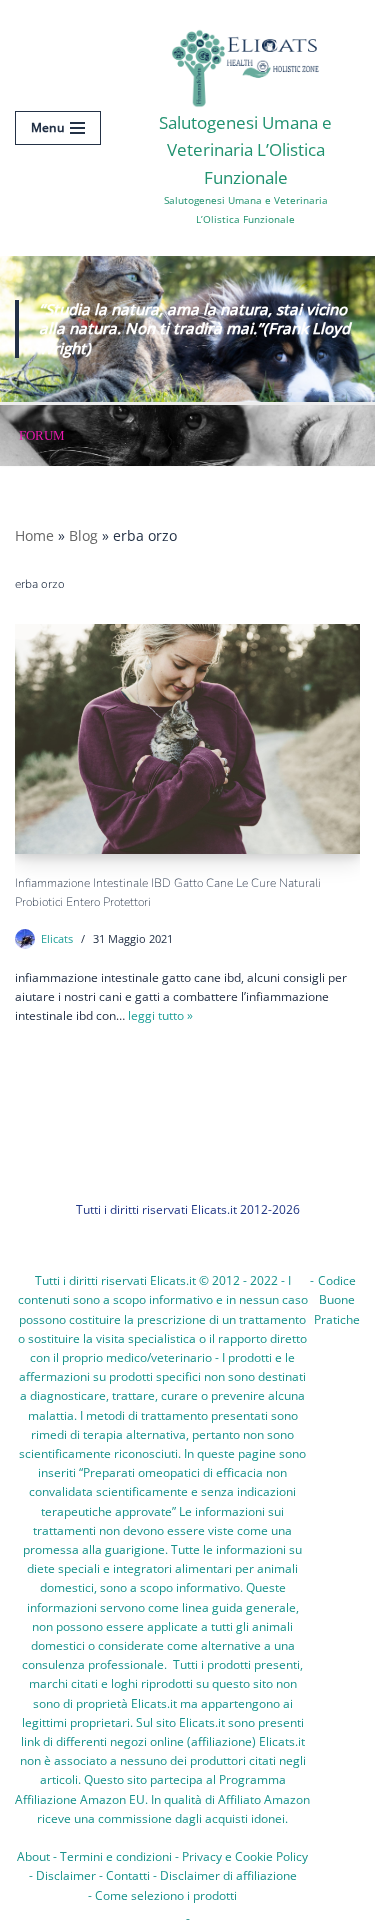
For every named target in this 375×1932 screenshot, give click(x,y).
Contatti (128, 1875)
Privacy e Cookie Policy (245, 1856)
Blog (83, 535)
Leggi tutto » (160, 1015)
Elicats (57, 938)
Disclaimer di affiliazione (228, 1875)
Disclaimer (66, 1875)
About (33, 1856)
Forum (42, 435)
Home (34, 535)
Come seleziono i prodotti (166, 1895)
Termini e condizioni (116, 1856)
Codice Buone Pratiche (337, 1299)
